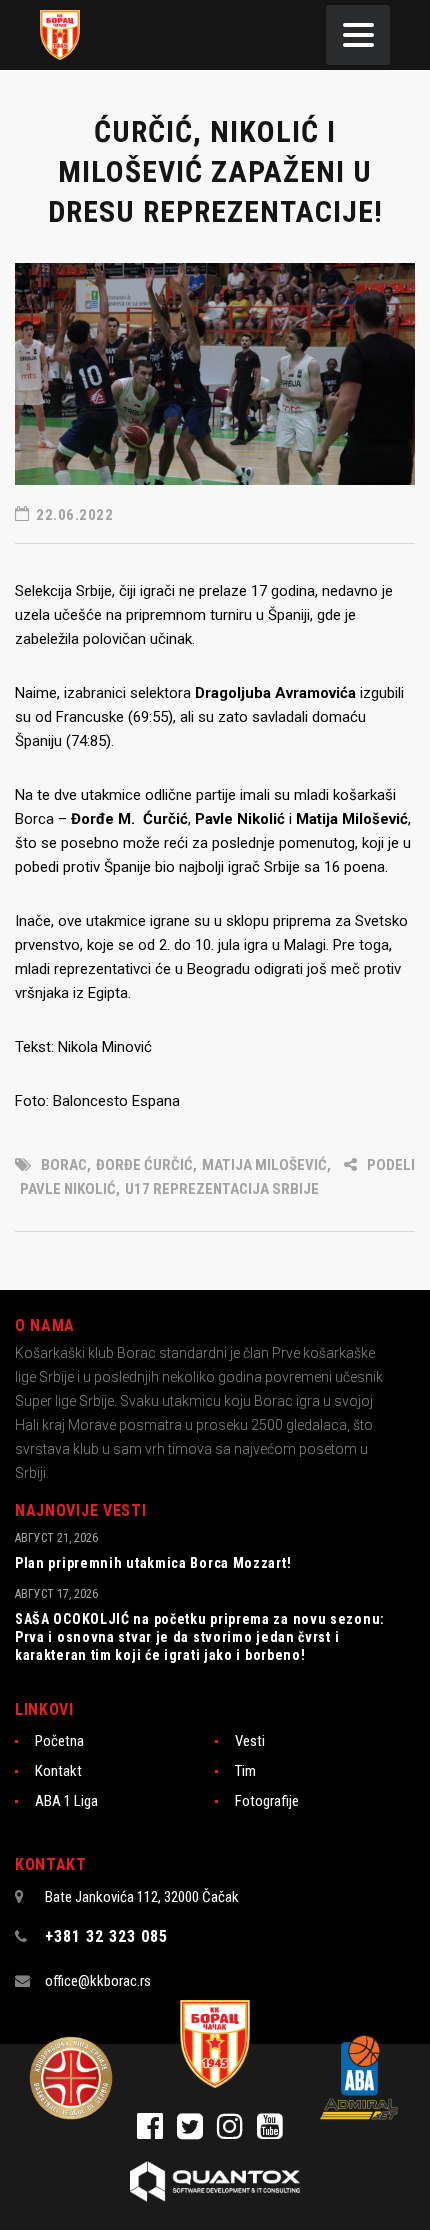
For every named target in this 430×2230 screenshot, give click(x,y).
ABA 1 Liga (66, 1801)
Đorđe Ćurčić (144, 1165)
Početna (59, 1741)
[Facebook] (157, 2132)
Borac (64, 1165)
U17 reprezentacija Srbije (222, 1189)
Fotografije (267, 1801)
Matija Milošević (264, 1165)
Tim (245, 1771)
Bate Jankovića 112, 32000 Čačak (142, 1897)
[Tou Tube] (275, 2132)
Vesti (250, 1741)
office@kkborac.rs (98, 1981)
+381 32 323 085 (106, 1936)
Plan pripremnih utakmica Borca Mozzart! (153, 1563)
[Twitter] (197, 2132)
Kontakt (58, 1771)
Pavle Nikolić (68, 1189)
